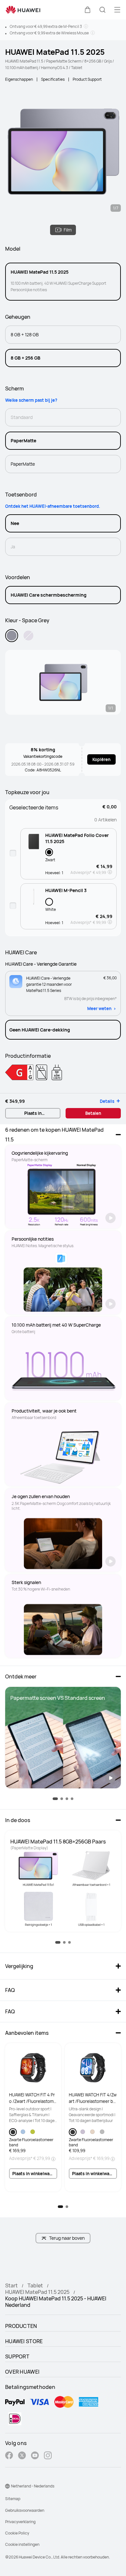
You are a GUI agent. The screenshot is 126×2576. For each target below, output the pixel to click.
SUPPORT (17, 2356)
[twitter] (22, 2456)
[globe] (7, 2486)
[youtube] (35, 2456)
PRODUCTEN (21, 2326)
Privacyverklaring (20, 2522)
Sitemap (13, 2499)
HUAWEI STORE (24, 2341)
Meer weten (99, 1008)
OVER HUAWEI (22, 2372)
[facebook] (9, 2456)
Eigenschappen (19, 79)
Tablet (35, 2285)
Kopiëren (101, 759)
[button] (88, 10)
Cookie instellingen (22, 2544)
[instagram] (48, 2456)
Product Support (87, 79)
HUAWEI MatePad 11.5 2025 (37, 2292)
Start (11, 2285)
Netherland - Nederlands (33, 2486)
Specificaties (53, 79)
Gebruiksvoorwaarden (25, 2510)
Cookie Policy (17, 2533)
